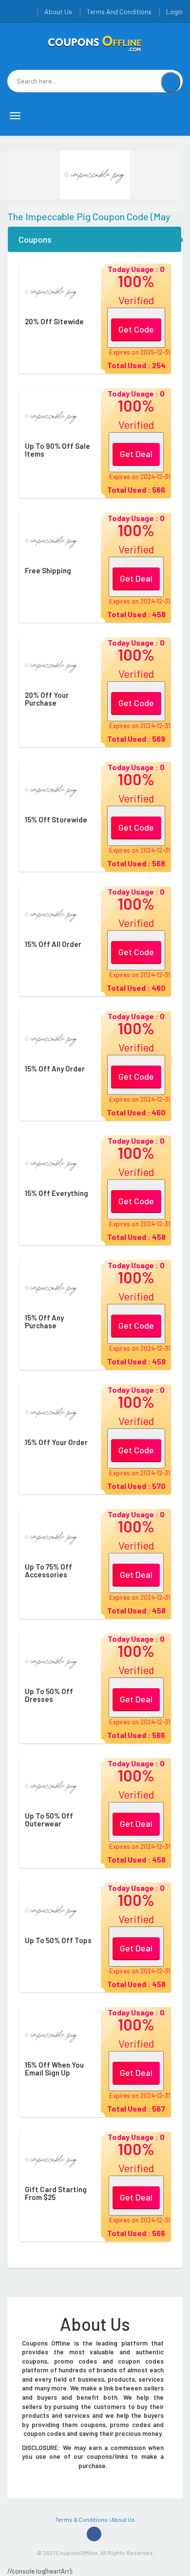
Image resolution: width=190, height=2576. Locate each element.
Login (174, 11)
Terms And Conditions (119, 11)
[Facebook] (94, 2534)
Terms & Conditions (81, 2519)
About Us (58, 11)
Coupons (35, 239)
